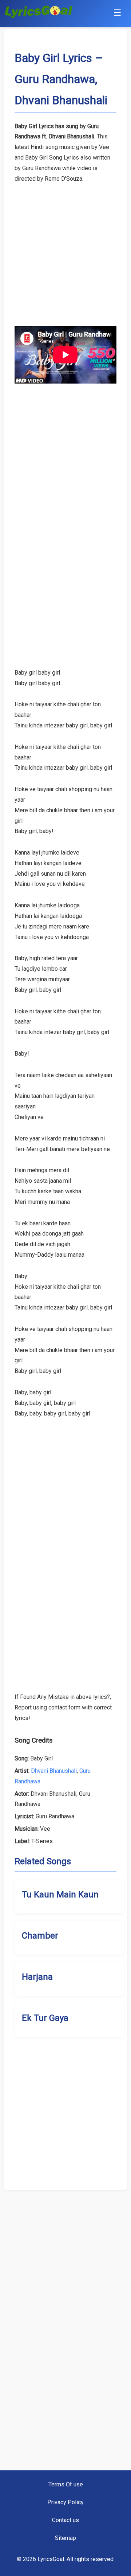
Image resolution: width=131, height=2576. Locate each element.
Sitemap (65, 2538)
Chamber (40, 1936)
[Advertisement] (65, 250)
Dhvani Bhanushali (54, 1771)
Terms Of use (66, 2484)
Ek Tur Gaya (45, 2018)
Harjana (37, 1977)
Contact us (65, 2520)
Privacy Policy (65, 2502)
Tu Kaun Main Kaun (60, 1894)
